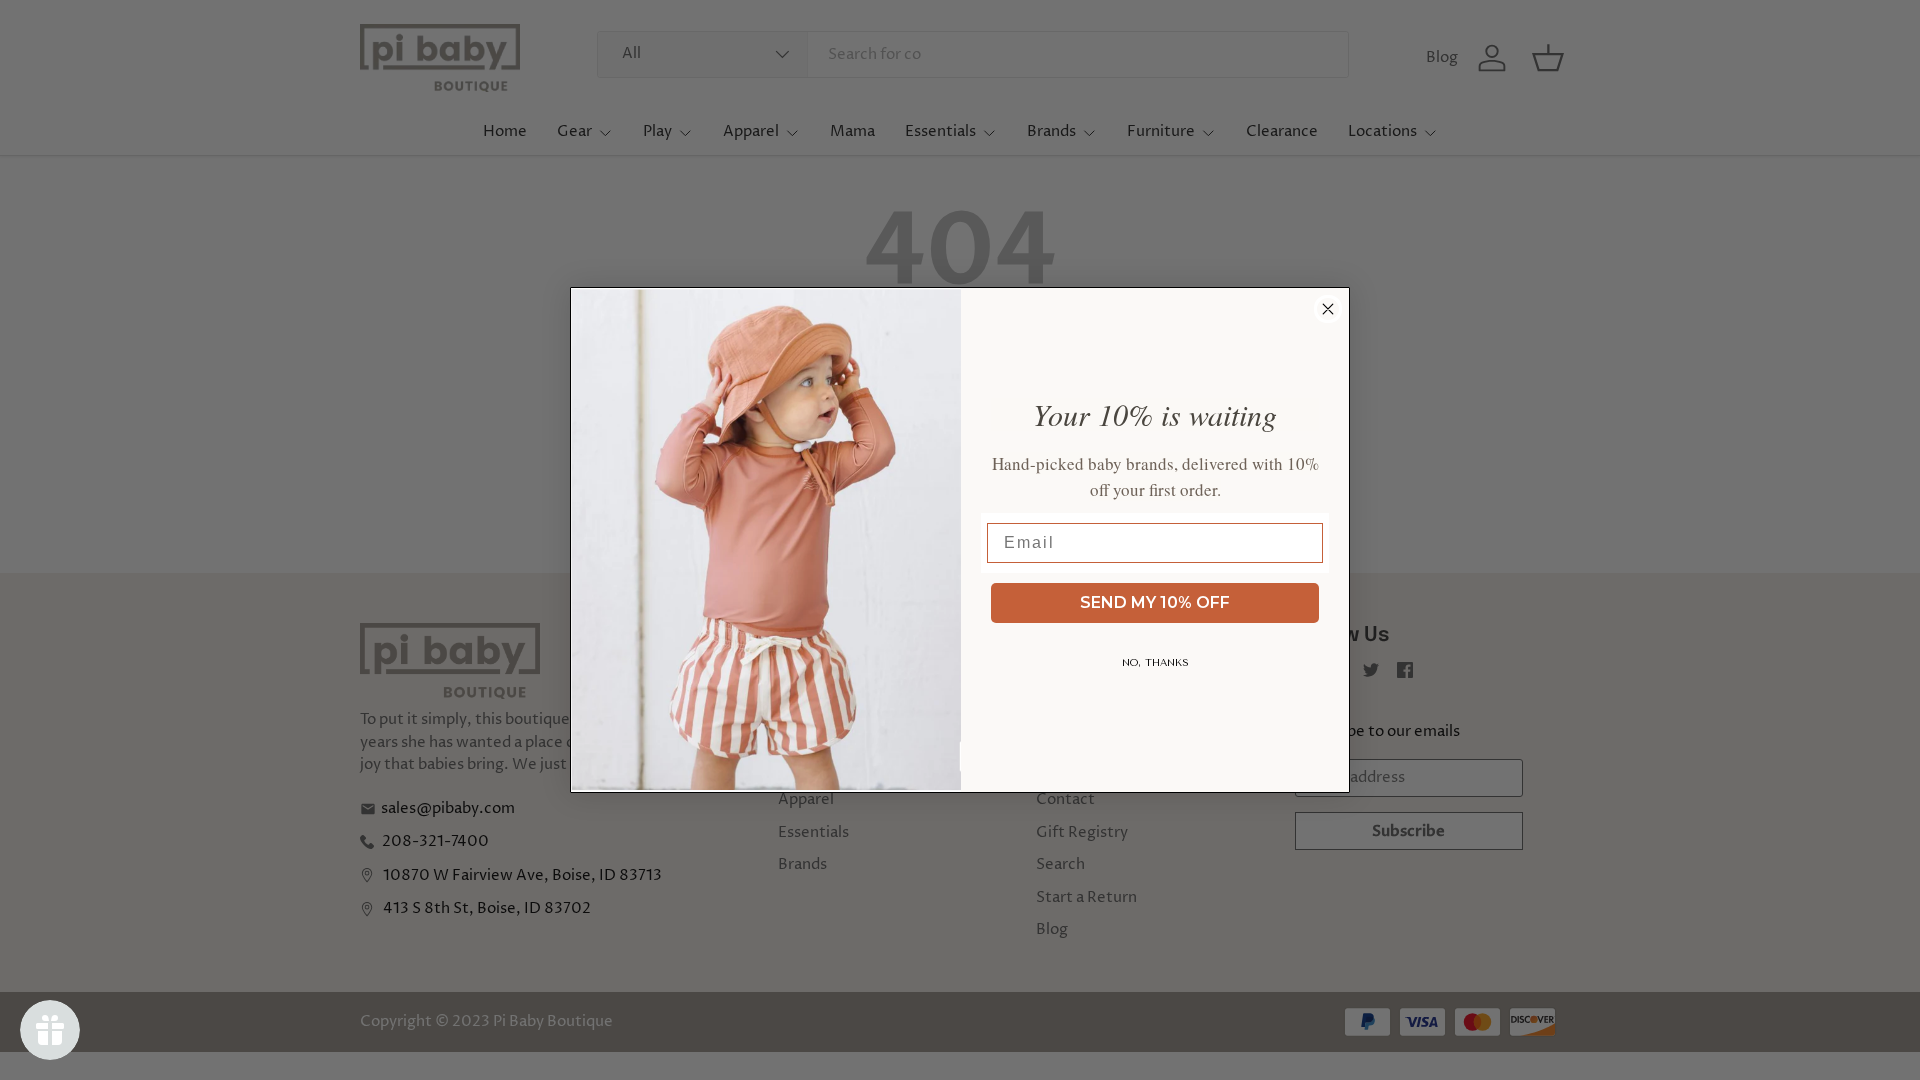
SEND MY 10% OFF (1155, 602)
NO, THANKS (1155, 663)
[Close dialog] (1328, 309)
